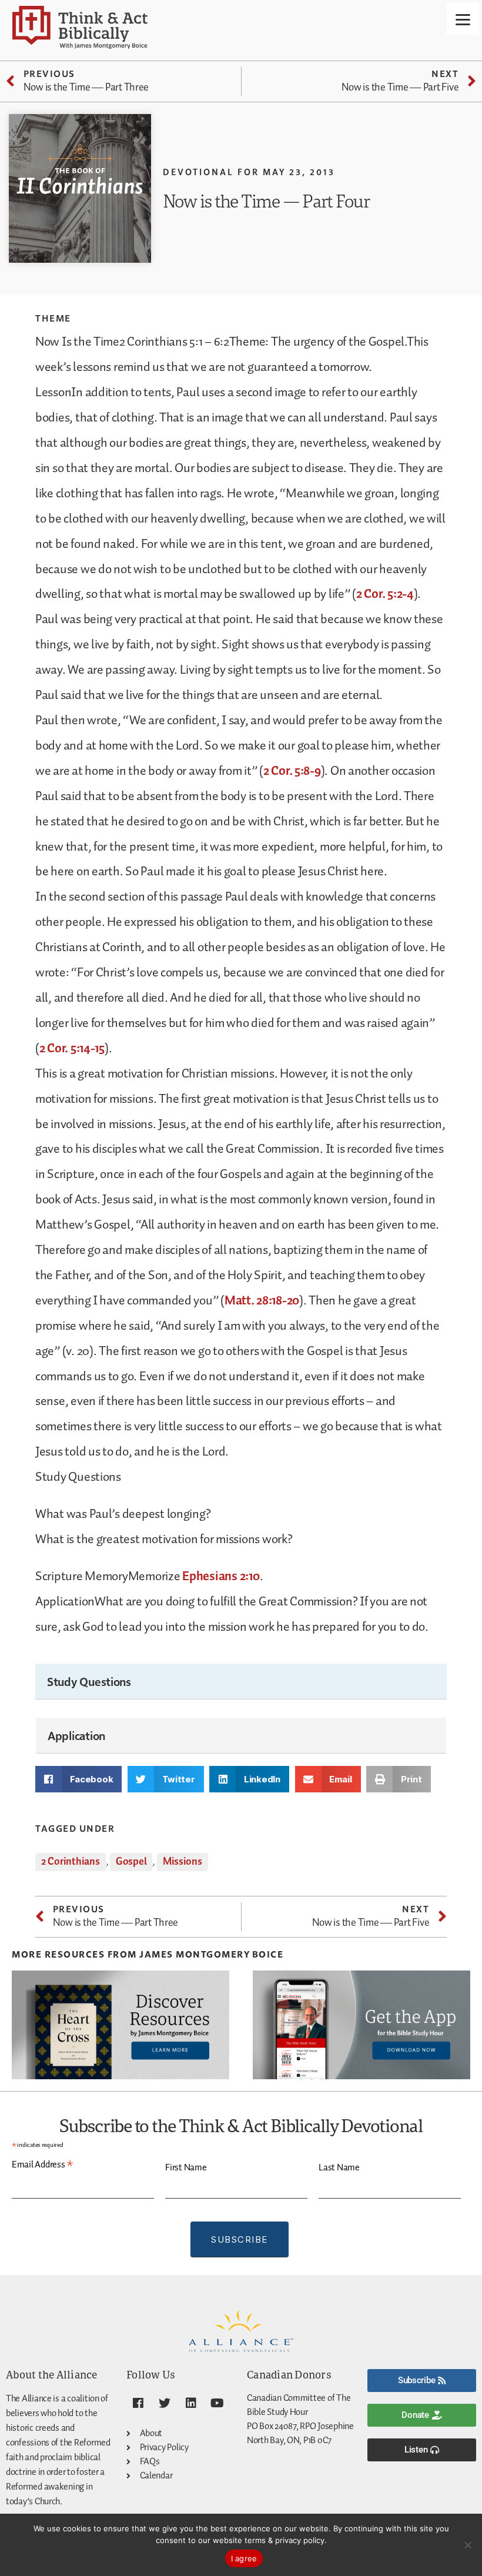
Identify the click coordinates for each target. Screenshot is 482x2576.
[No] (467, 2545)
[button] (78, 1779)
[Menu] (463, 19)
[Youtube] (217, 2403)
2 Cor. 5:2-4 (385, 594)
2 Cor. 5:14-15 (72, 1049)
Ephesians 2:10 (221, 1577)
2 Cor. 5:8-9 (292, 771)
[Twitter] (165, 2403)
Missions (183, 1862)
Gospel (131, 1862)
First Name (186, 2168)
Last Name (339, 2168)
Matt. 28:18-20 (262, 1301)
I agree (244, 2558)
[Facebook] (138, 2403)
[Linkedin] (190, 2403)
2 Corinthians (71, 1862)
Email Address (43, 2165)
